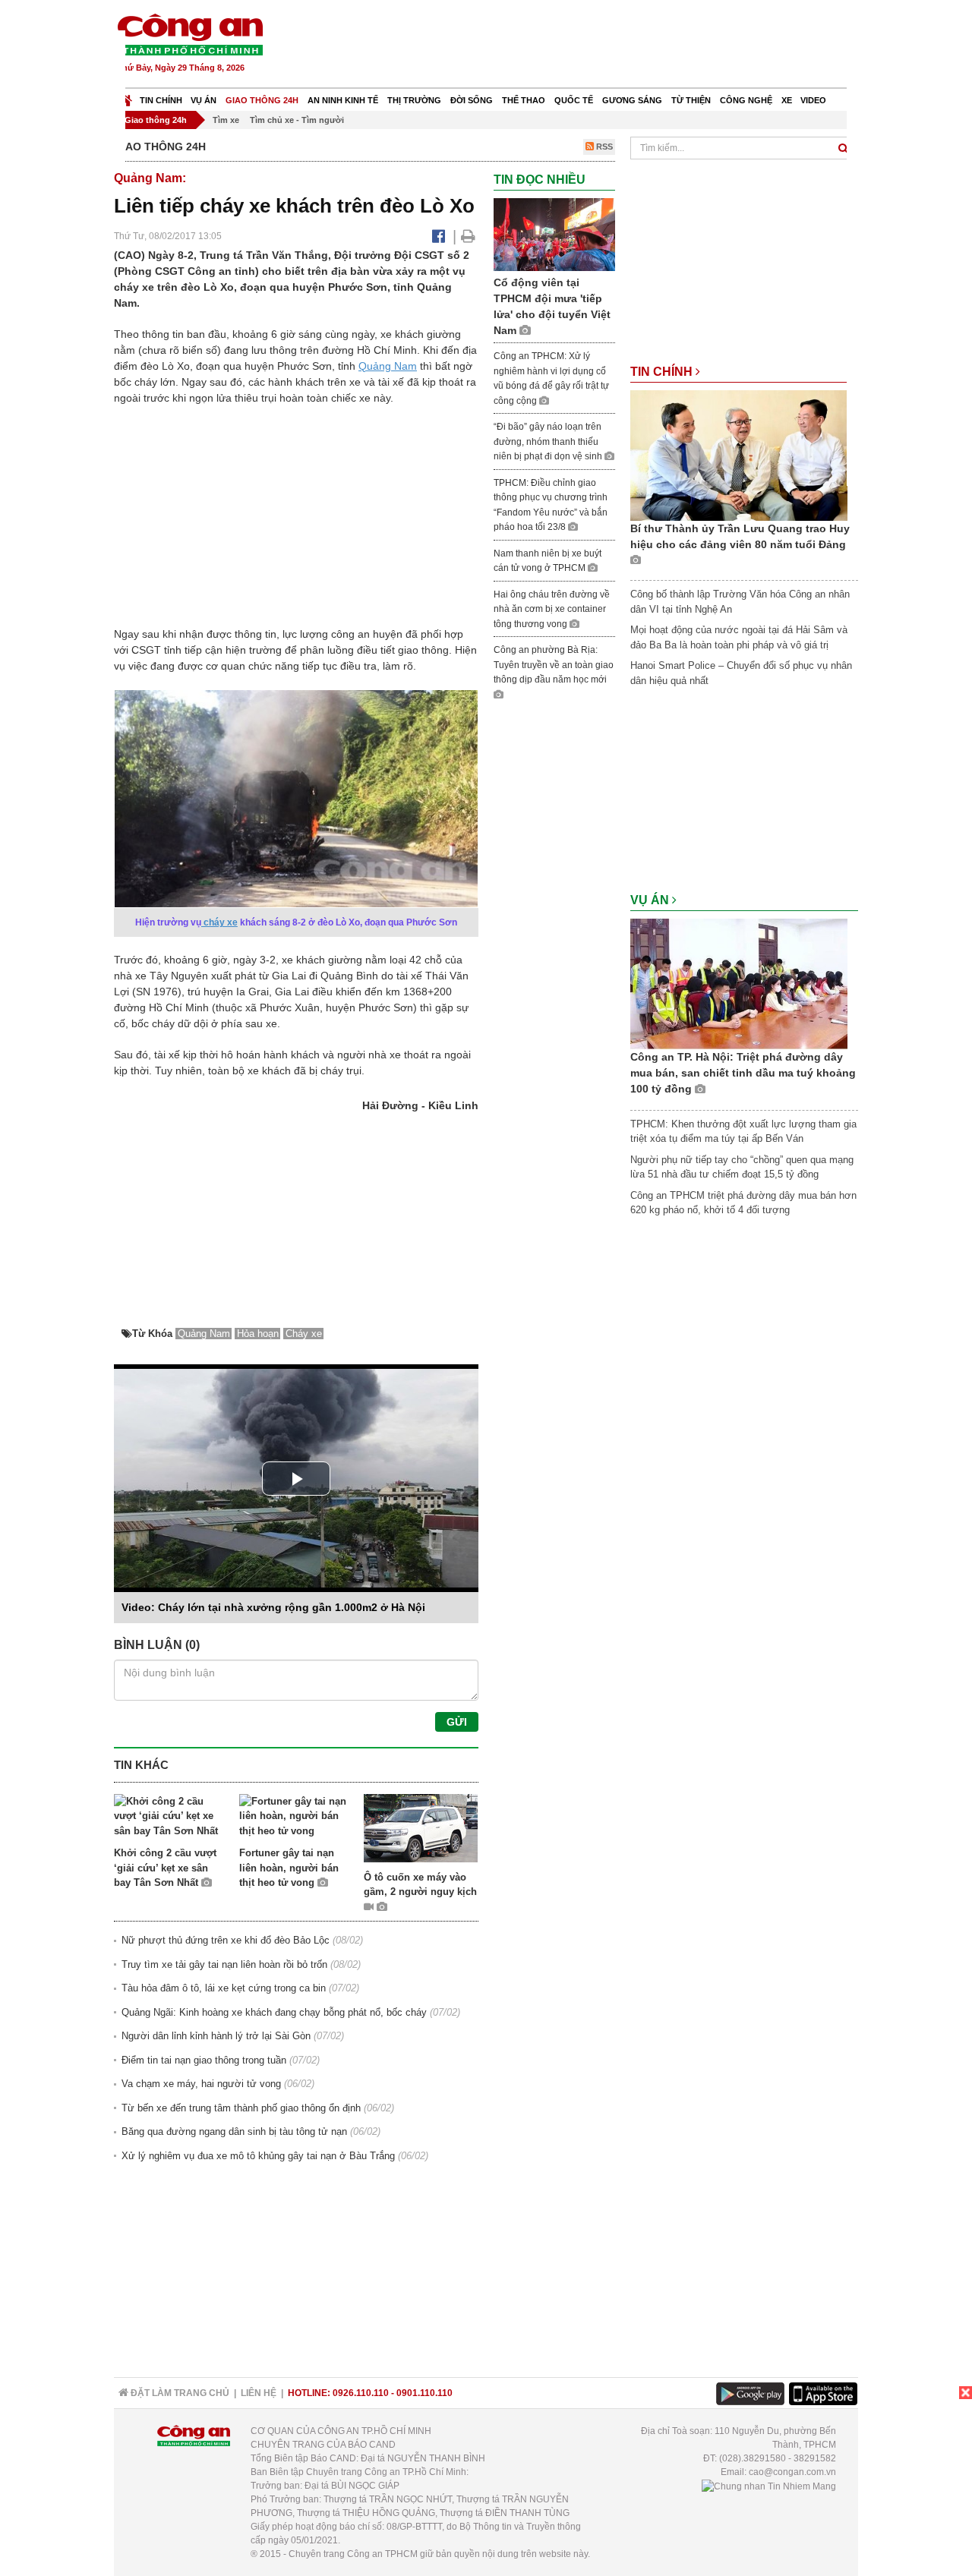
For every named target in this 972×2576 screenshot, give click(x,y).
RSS (603, 147)
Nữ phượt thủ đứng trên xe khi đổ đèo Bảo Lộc (226, 1940)
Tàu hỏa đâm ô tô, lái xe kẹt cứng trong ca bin (224, 1988)
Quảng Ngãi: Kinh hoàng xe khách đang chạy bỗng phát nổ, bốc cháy (274, 2012)
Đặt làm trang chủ (179, 2393)
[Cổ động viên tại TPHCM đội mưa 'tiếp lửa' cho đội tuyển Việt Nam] (554, 234)
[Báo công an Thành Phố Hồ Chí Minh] (190, 34)
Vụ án (204, 100)
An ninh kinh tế (343, 100)
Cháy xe (304, 1334)
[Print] (468, 236)
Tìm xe (226, 120)
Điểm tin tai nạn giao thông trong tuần (204, 2060)
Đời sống (472, 100)
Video (813, 100)
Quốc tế (574, 100)
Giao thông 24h (262, 100)
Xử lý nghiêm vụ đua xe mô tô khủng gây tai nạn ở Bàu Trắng (258, 2156)
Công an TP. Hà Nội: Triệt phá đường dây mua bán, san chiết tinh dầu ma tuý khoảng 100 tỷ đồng (743, 1073)
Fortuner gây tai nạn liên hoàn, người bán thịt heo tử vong (289, 1868)
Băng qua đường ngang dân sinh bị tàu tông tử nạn (234, 2131)
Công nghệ (746, 100)
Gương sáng (632, 100)
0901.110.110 (424, 2393)
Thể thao (524, 100)
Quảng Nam (388, 366)
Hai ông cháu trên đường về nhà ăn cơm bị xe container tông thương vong (552, 609)
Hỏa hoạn (258, 1334)
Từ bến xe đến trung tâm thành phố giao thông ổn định (241, 2108)
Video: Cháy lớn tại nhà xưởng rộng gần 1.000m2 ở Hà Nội (273, 1607)
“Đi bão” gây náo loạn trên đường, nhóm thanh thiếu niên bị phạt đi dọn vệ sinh (549, 441)
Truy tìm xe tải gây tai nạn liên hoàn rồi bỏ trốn (224, 1964)
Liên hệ (259, 2393)
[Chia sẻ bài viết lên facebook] (439, 236)
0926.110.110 (361, 2393)
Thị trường (414, 100)
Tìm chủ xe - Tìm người (297, 120)
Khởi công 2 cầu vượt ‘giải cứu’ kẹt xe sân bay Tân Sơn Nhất (165, 1868)
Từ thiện (691, 100)
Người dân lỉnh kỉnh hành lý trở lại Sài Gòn (216, 2036)
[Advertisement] (582, 46)
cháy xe (219, 922)
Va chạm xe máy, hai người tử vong (201, 2084)
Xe (787, 100)
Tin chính (161, 100)
